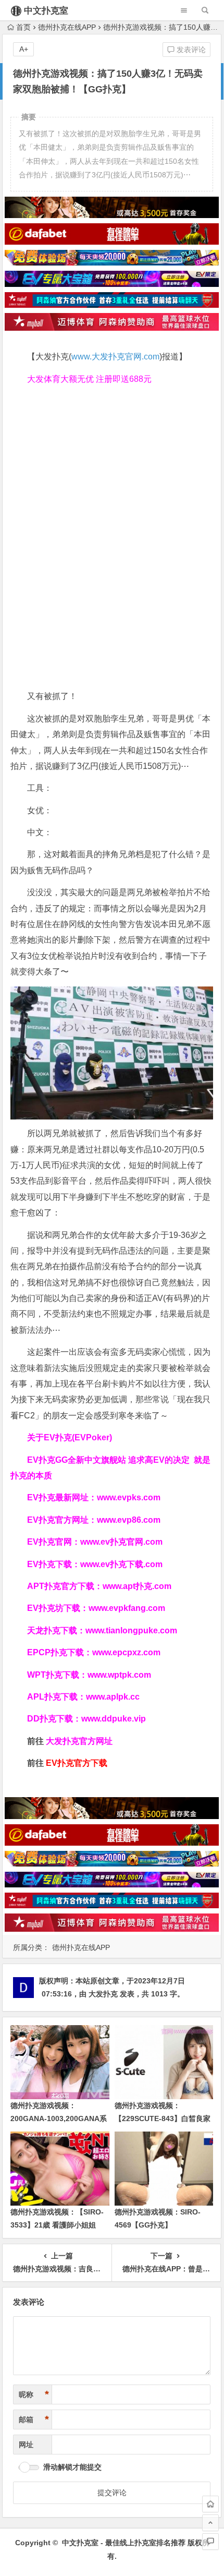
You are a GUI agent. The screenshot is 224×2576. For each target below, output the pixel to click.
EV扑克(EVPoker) (78, 1437)
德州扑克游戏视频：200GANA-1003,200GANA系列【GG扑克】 (59, 2118)
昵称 (34, 2394)
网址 (26, 2445)
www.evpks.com (129, 1497)
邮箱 (34, 2419)
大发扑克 (103, 1994)
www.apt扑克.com (138, 1586)
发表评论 (190, 50)
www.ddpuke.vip (114, 1719)
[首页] (210, 2504)
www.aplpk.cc (113, 1697)
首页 (23, 27)
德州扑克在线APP (67, 27)
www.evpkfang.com (127, 1608)
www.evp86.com (129, 1520)
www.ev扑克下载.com (121, 1564)
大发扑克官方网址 (79, 1741)
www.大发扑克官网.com (115, 357)
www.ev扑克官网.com (121, 1542)
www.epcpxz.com (126, 1652)
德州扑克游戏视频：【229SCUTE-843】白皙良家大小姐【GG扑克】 (163, 2118)
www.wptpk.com (119, 1675)
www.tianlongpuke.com (131, 1630)
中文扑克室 (46, 11)
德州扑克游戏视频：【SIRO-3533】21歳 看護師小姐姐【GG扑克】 (57, 2225)
